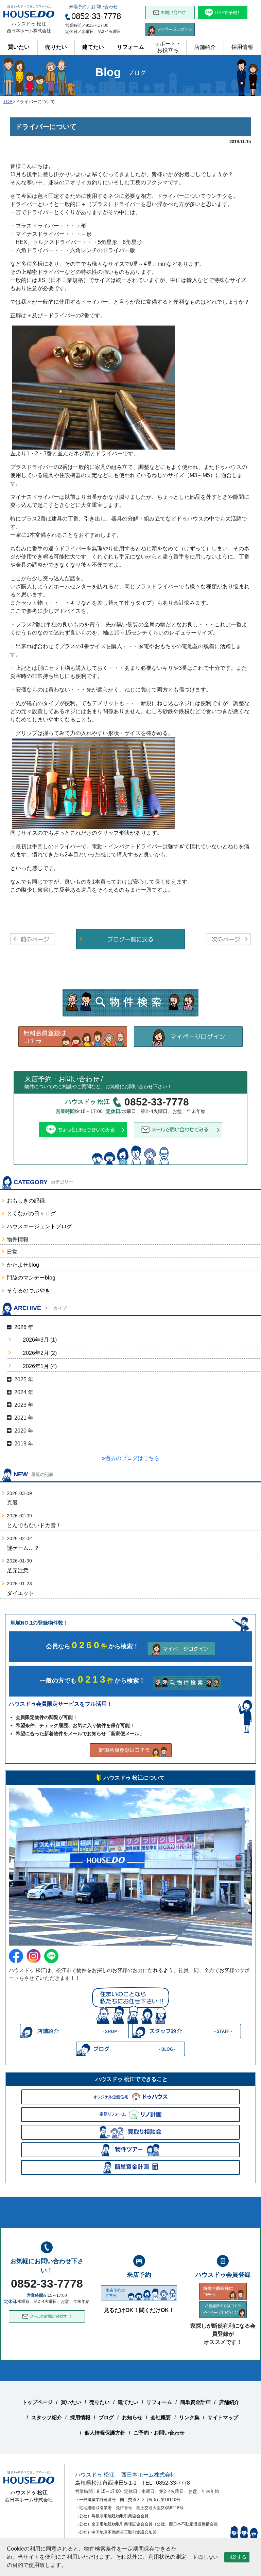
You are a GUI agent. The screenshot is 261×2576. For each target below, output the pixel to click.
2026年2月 (36, 1353)
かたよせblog (23, 1265)
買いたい (19, 47)
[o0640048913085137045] (93, 387)
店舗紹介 (205, 47)
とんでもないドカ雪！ (34, 1525)
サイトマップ (223, 2417)
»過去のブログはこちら (131, 1458)
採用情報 (242, 47)
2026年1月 (36, 1366)
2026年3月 (36, 1340)
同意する (237, 2557)
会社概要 (161, 2417)
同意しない (206, 2557)
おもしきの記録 (26, 1201)
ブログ (106, 2417)
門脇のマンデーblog (31, 1278)
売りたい (56, 47)
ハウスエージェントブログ (39, 1226)
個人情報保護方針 (105, 2433)
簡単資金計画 (195, 2402)
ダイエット (20, 1593)
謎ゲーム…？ (23, 1548)
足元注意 (18, 1570)
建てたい (93, 47)
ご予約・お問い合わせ (159, 2433)
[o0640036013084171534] (93, 783)
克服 (12, 1503)
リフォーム (130, 47)
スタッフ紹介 (47, 2417)
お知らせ (132, 2417)
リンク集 (189, 2417)
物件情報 (18, 1239)
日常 (12, 1252)
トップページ (37, 2402)
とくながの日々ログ (31, 1214)
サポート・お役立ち (168, 47)
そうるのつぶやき (29, 1291)
